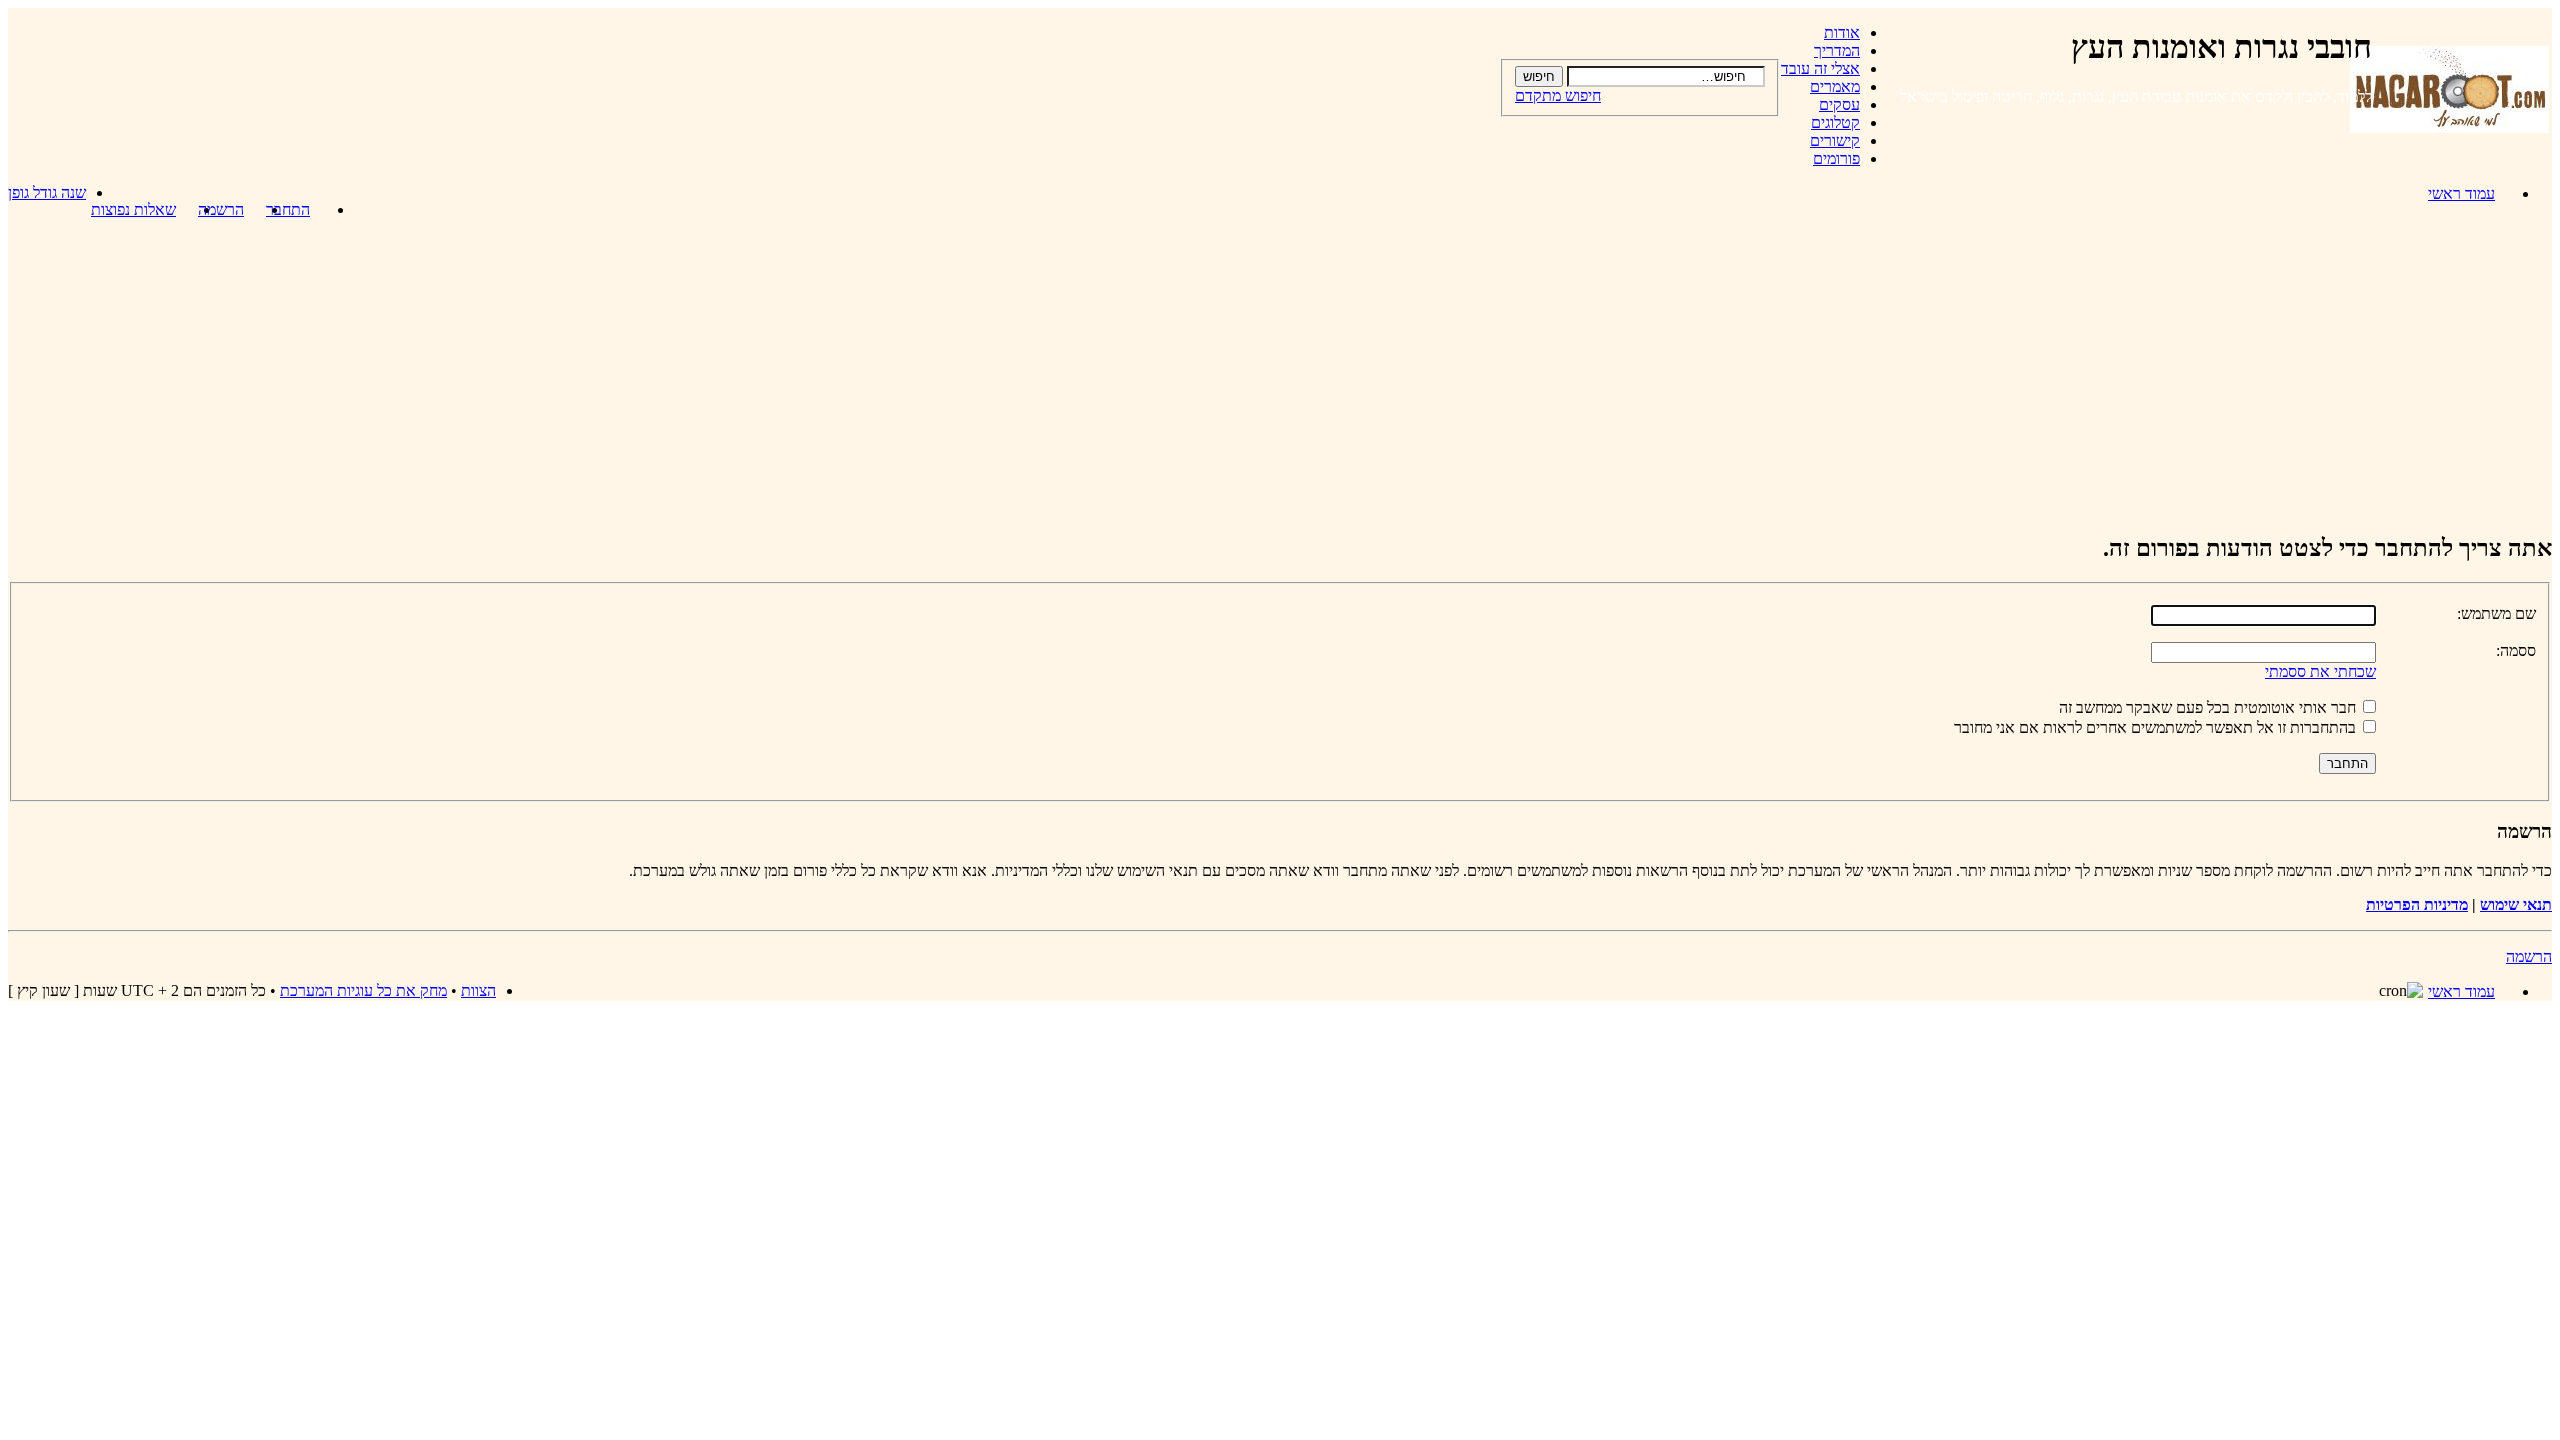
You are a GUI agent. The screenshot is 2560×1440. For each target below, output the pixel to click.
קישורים (1835, 140)
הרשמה (221, 209)
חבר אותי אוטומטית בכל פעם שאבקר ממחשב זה (2209, 707)
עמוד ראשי (2461, 193)
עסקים (1839, 104)
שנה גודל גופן (47, 192)
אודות (1842, 32)
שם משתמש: (2496, 613)
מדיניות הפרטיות (2417, 904)
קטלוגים (1835, 122)
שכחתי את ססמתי (2320, 671)
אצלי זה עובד (1820, 68)
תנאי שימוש (2516, 904)
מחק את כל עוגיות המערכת (363, 990)
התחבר (288, 209)
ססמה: (2516, 650)
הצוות (478, 990)
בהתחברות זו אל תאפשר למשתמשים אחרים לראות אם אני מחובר (2157, 727)
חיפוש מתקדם (1558, 95)
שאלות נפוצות (133, 209)
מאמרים (1835, 86)
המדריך (1837, 50)
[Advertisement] (1280, 375)
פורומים (1836, 158)
